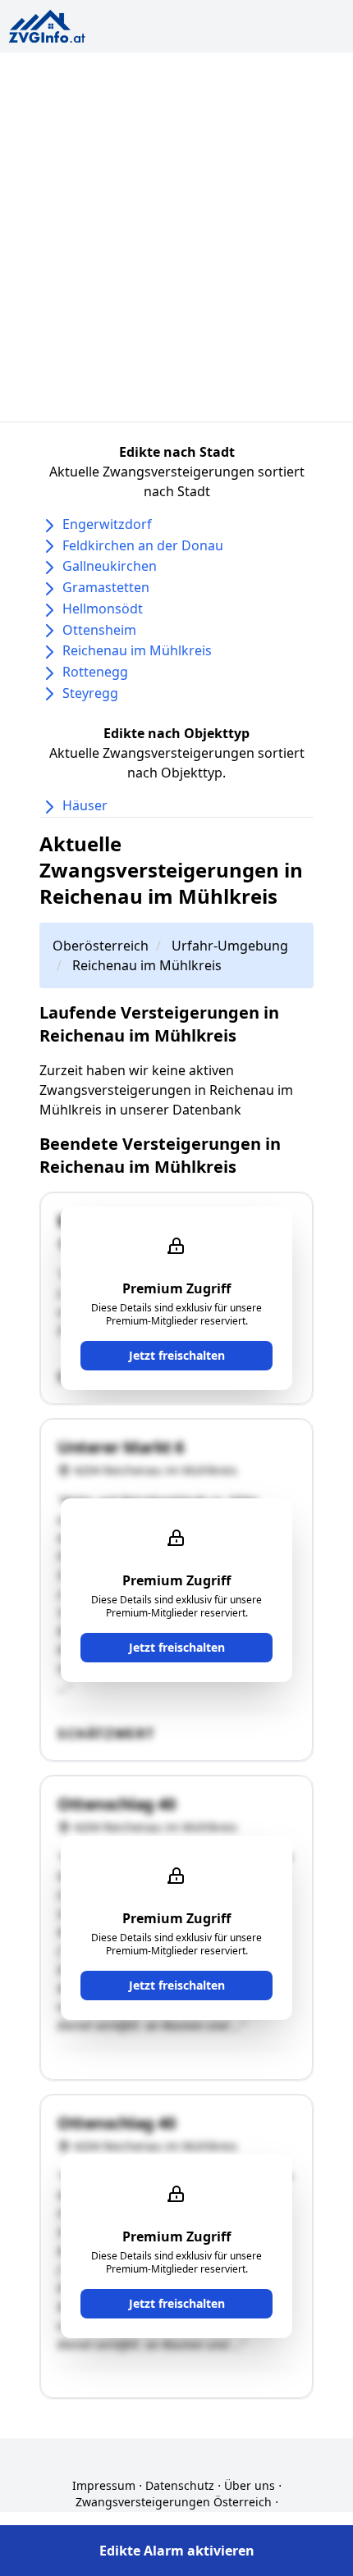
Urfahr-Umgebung (230, 946)
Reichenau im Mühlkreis (137, 650)
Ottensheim (99, 630)
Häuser (85, 805)
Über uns (250, 2485)
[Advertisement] (176, 237)
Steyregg (90, 693)
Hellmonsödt (103, 609)
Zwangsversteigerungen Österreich (174, 2502)
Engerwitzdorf (107, 524)
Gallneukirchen (110, 566)
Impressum (104, 2485)
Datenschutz (180, 2485)
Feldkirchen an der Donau (143, 545)
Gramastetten (106, 587)
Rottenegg (95, 672)
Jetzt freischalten (177, 1355)
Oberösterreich (101, 946)
